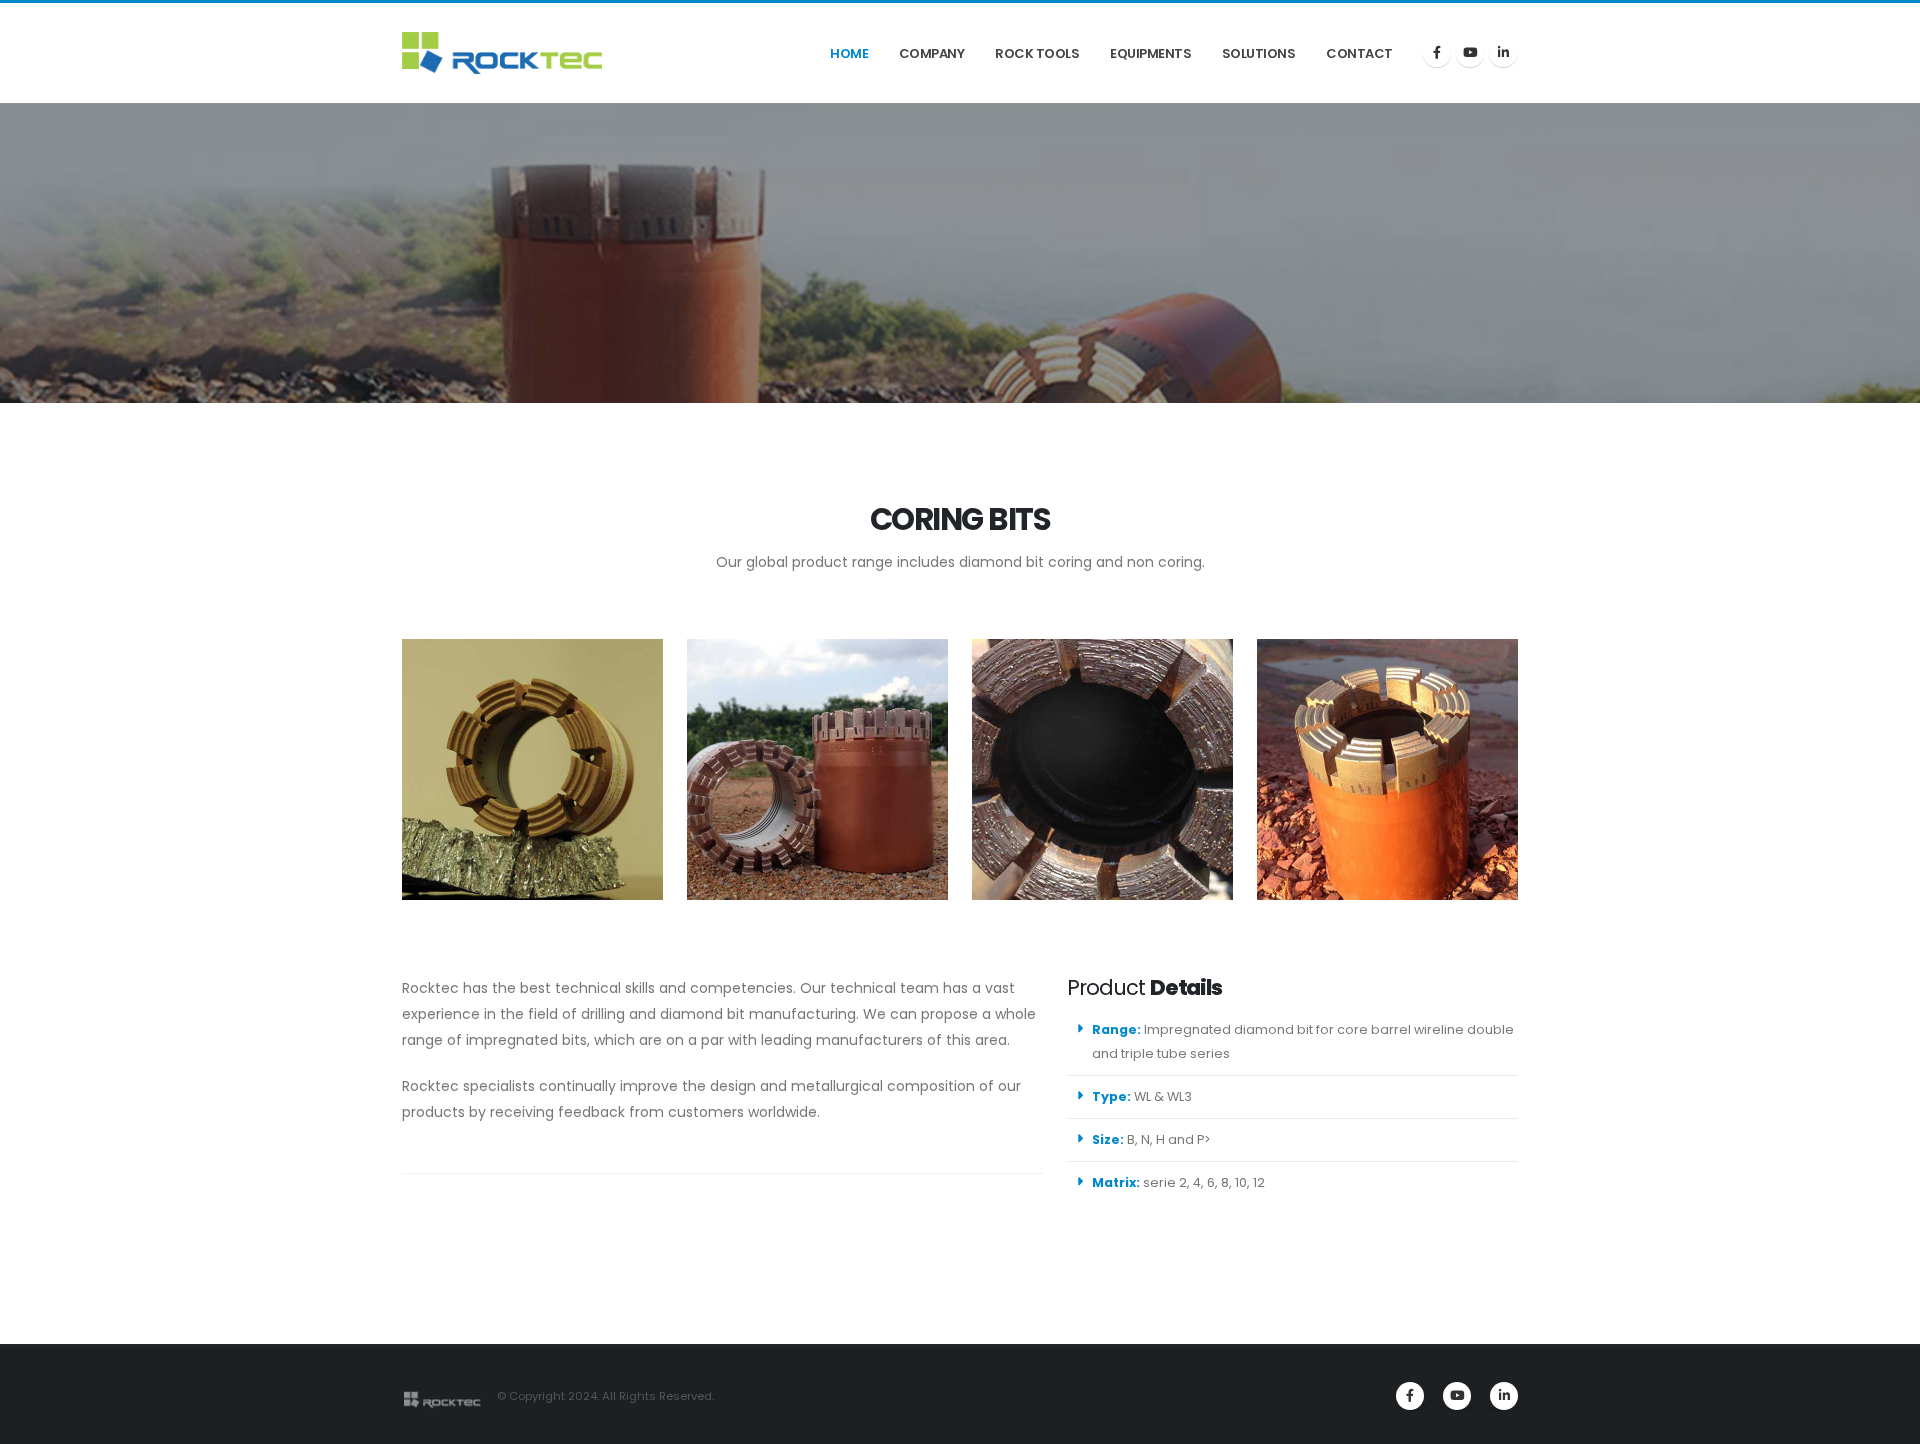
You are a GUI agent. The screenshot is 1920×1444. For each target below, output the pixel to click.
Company (932, 53)
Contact (1359, 53)
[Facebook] (1437, 53)
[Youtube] (1457, 1396)
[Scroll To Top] (1885, 1421)
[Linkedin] (1503, 53)
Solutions (1259, 53)
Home (849, 53)
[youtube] (1470, 53)
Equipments (1150, 53)
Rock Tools (1037, 53)
